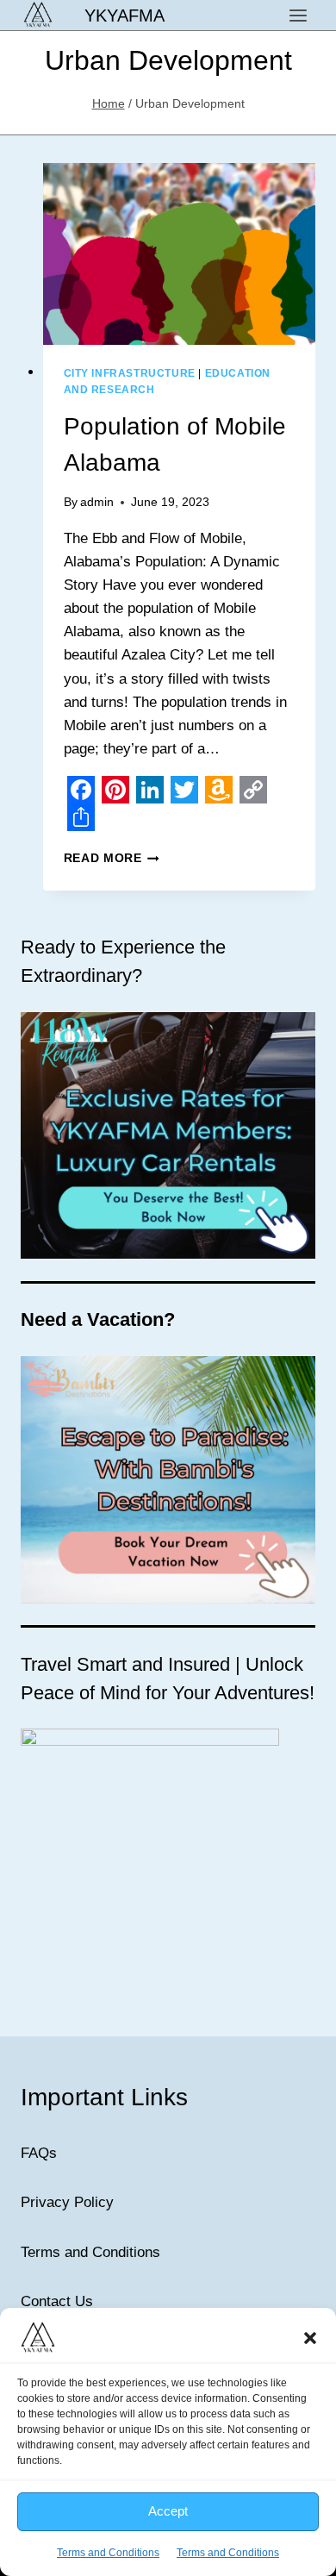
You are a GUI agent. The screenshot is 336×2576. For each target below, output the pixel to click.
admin (97, 502)
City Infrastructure (130, 373)
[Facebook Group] (121, 2442)
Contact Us (57, 2301)
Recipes (261, 2514)
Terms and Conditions (90, 2252)
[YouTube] (168, 2442)
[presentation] (180, 254)
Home (67, 2514)
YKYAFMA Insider (161, 2514)
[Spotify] (261, 2442)
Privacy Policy (67, 2202)
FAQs (39, 2153)
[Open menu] (298, 15)
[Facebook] (75, 2442)
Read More (112, 858)
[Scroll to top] (292, 2550)
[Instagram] (215, 2442)
